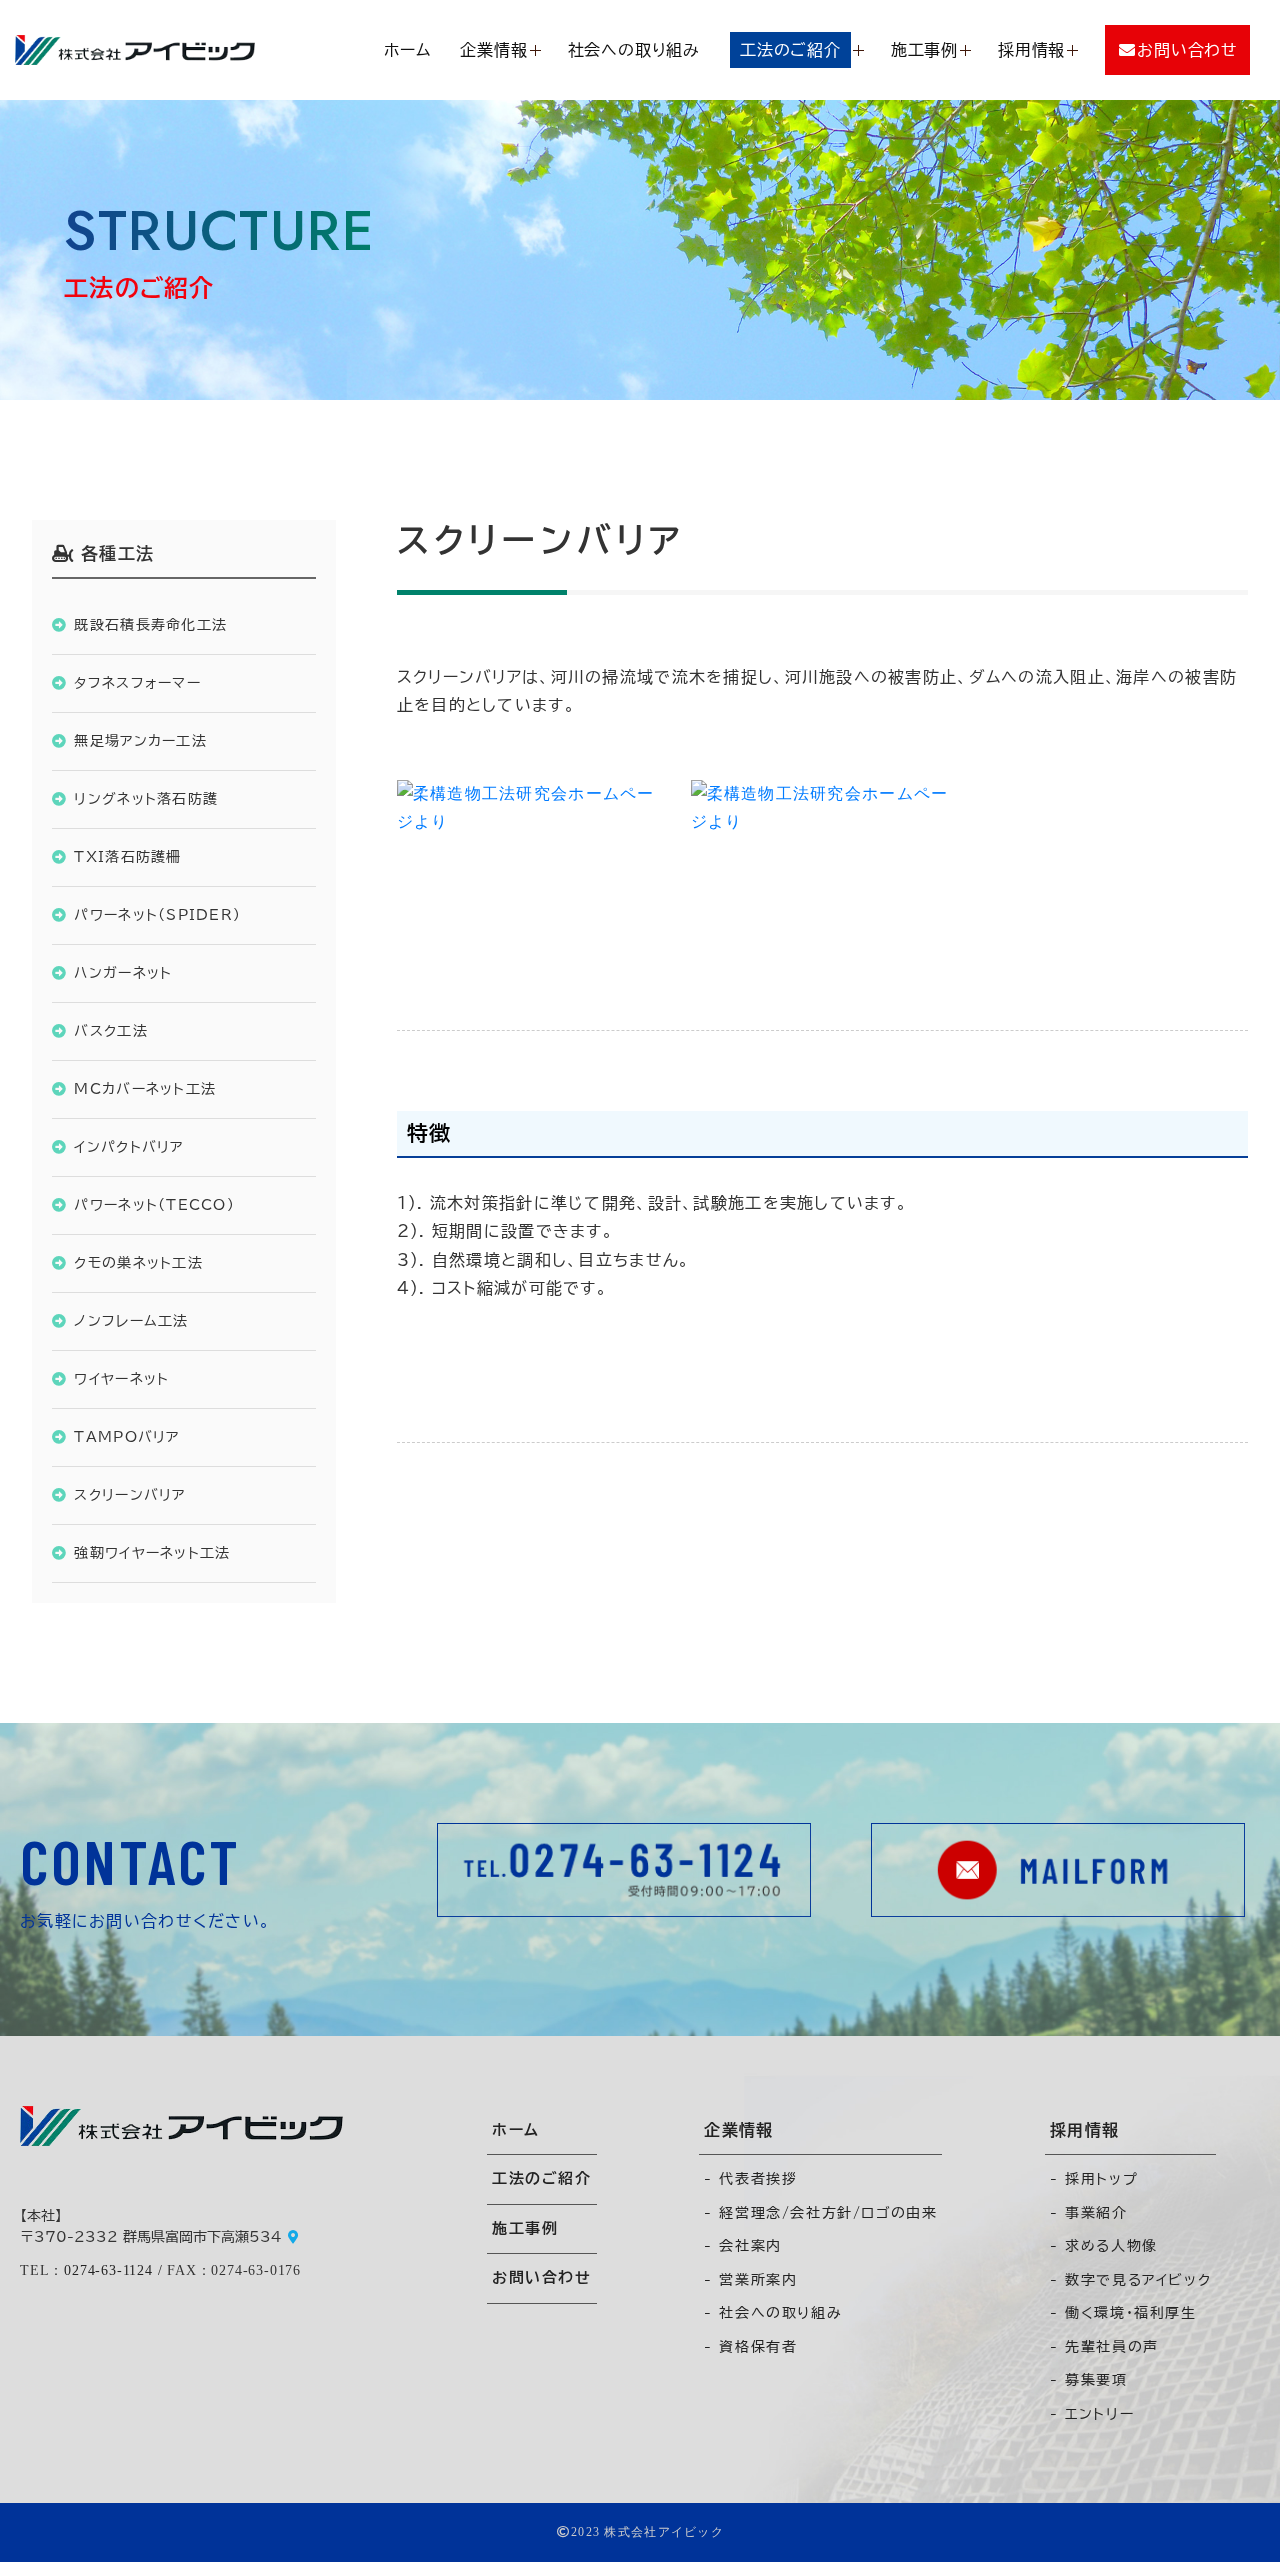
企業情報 (493, 50)
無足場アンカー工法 (140, 740)
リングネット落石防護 (146, 798)
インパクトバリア (128, 1146)
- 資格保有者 (750, 2347)
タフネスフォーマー (137, 682)
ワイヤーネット (121, 1378)
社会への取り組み (634, 50)
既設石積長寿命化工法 (150, 624)
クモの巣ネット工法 (138, 1262)
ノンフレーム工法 (131, 1320)
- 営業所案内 (750, 2280)
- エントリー (1092, 2414)
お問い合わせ (542, 2277)
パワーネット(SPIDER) (157, 914)
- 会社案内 (743, 2246)
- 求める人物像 (1104, 2246)
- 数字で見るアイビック (1130, 2280)
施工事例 (924, 50)
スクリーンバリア (129, 1494)
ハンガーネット (123, 972)
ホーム (407, 50)
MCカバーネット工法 (145, 1088)
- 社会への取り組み (773, 2313)
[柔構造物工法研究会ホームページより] (529, 865)
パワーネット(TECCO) (154, 1204)
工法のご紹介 (542, 2178)
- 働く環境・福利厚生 (1123, 2313)
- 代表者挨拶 (750, 2179)
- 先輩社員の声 (1104, 2347)
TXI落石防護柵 (127, 856)
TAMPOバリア (126, 1436)
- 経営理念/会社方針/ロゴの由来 (820, 2213)
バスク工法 (110, 1030)
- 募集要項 (1089, 2380)
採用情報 (1031, 50)
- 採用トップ (1094, 2179)
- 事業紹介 (1089, 2213)
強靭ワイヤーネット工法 (152, 1552)
